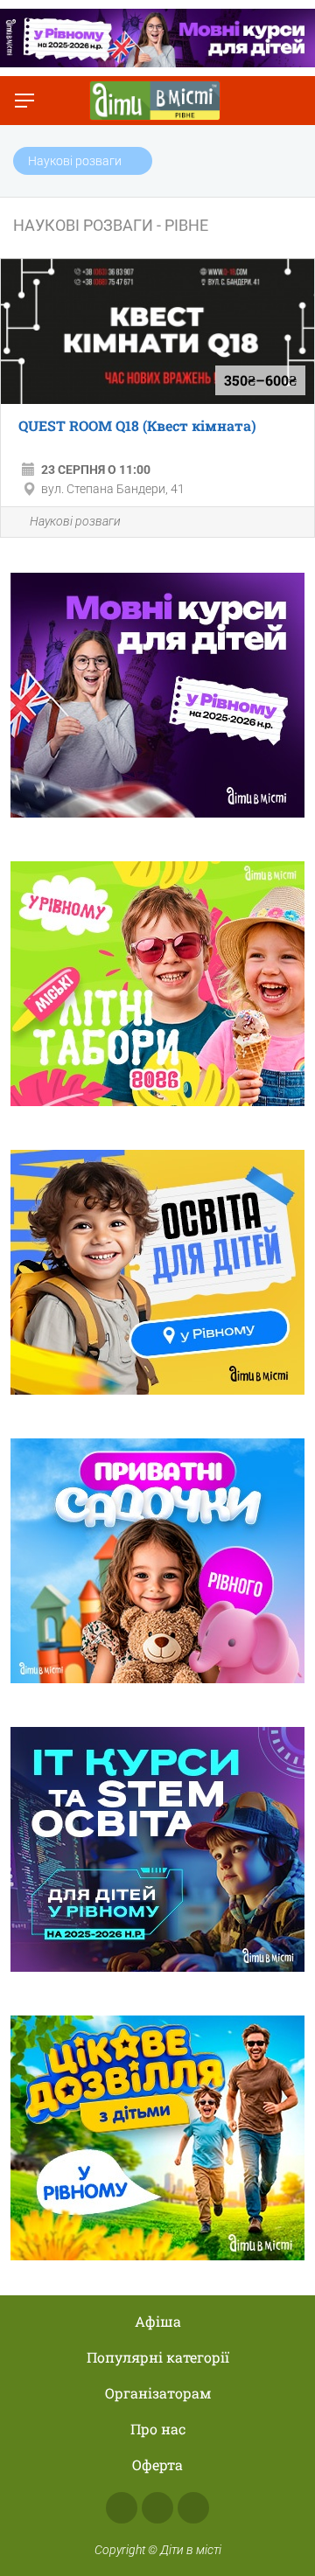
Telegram (193, 2508)
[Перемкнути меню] (24, 101)
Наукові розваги (75, 521)
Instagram (157, 2508)
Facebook (122, 2508)
